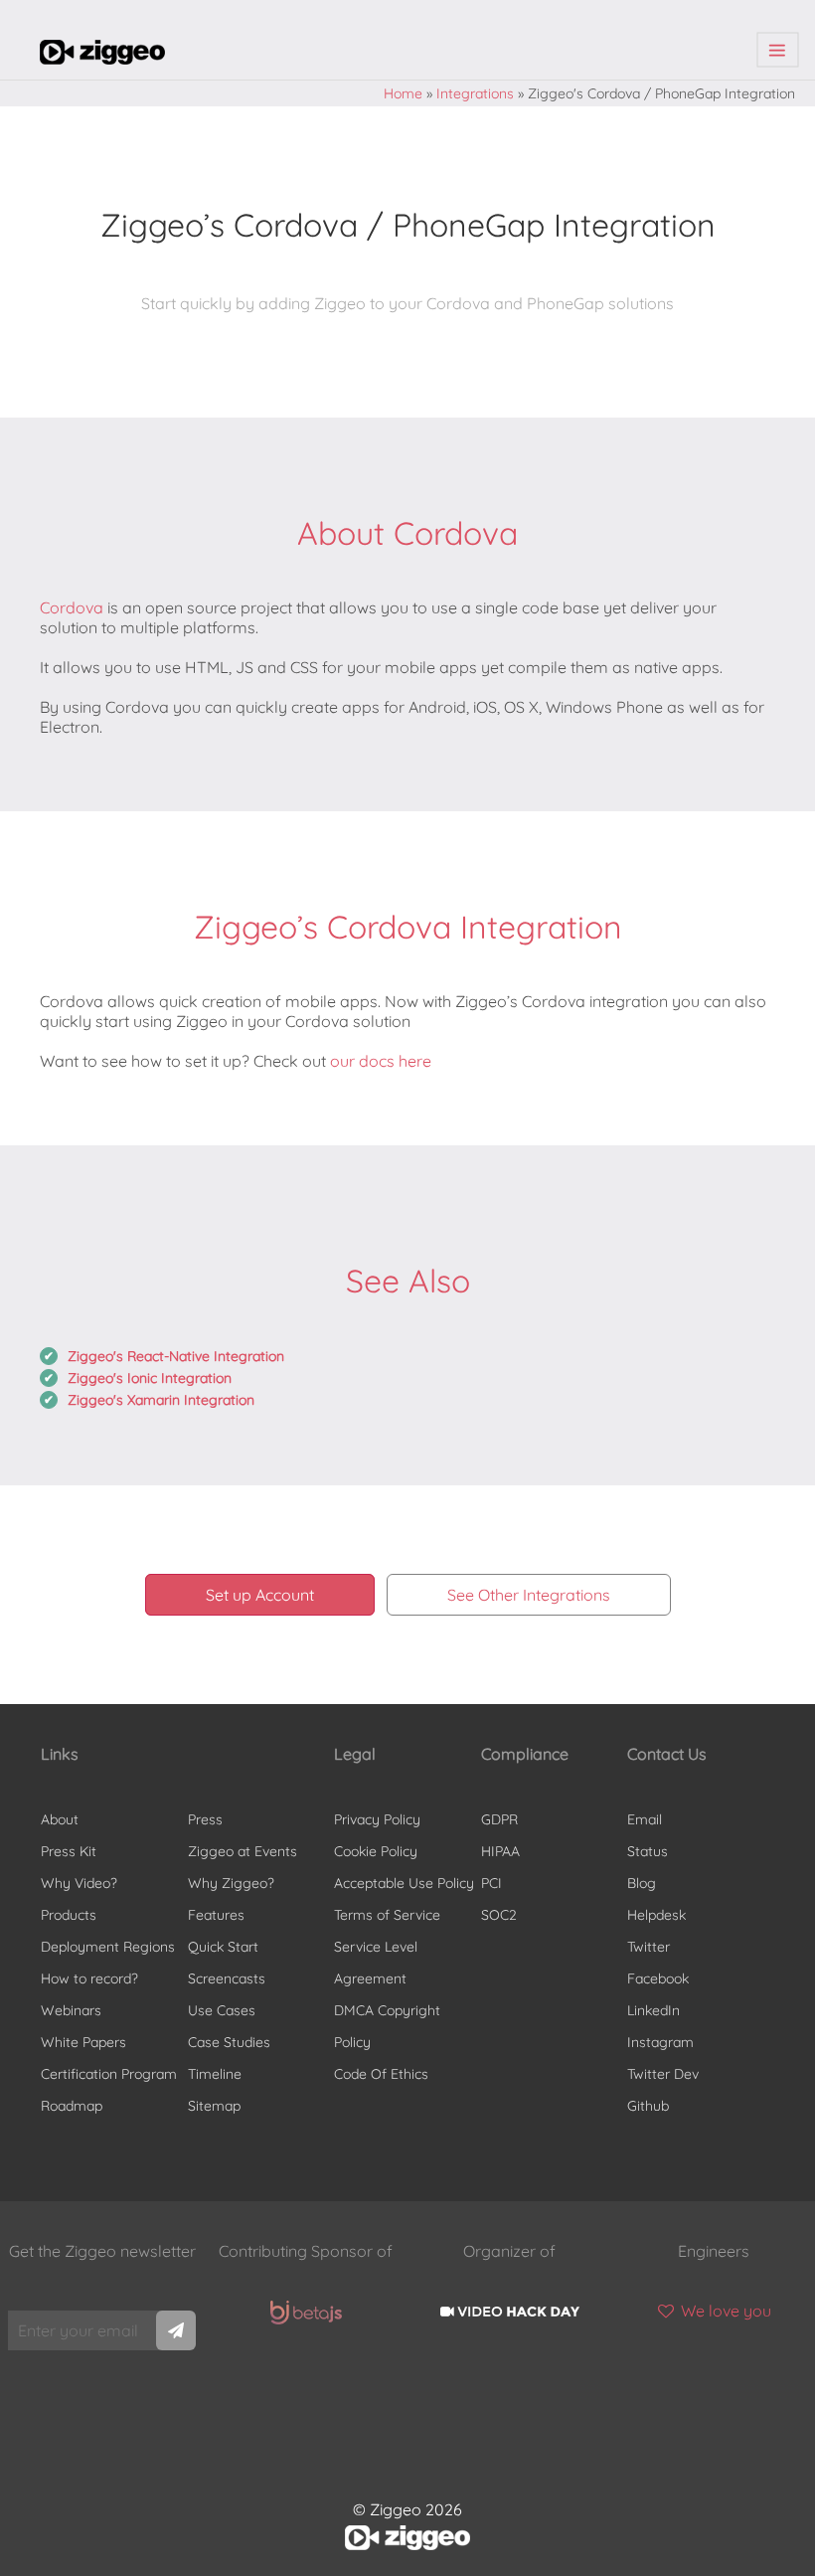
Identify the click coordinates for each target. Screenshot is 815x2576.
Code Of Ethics (381, 2074)
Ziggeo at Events (243, 1851)
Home (403, 93)
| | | (778, 50)
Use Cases (222, 2010)
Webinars (71, 2010)
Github (648, 2106)
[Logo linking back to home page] (102, 59)
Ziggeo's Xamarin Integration (161, 1400)
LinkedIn (653, 2010)
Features (216, 1915)
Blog (642, 1883)
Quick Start (223, 1947)
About (60, 1819)
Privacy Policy (377, 1819)
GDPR (499, 1819)
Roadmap (72, 2106)
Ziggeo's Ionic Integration (150, 1378)
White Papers (83, 2042)
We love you (724, 2311)
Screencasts (227, 1978)
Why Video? (79, 1883)
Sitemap (214, 2106)
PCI (491, 1883)
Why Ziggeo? (231, 1883)
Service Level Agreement (376, 1963)
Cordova (72, 607)
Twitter (649, 1947)
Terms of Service (387, 1915)
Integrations (475, 93)
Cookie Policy (376, 1851)
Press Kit (69, 1851)
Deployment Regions (108, 1947)
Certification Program (109, 2074)
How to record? (89, 1978)
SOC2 (499, 1915)
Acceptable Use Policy (404, 1883)
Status (648, 1851)
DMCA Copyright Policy (387, 2026)
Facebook (658, 1978)
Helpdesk (656, 1915)
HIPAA (500, 1851)
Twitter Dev (663, 2074)
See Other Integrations (529, 1595)
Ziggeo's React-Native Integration (176, 1356)
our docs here (381, 1061)
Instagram (660, 2042)
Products (69, 1915)
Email (645, 1819)
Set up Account (260, 1595)
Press (205, 1819)
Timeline (215, 2074)
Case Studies (229, 2042)
